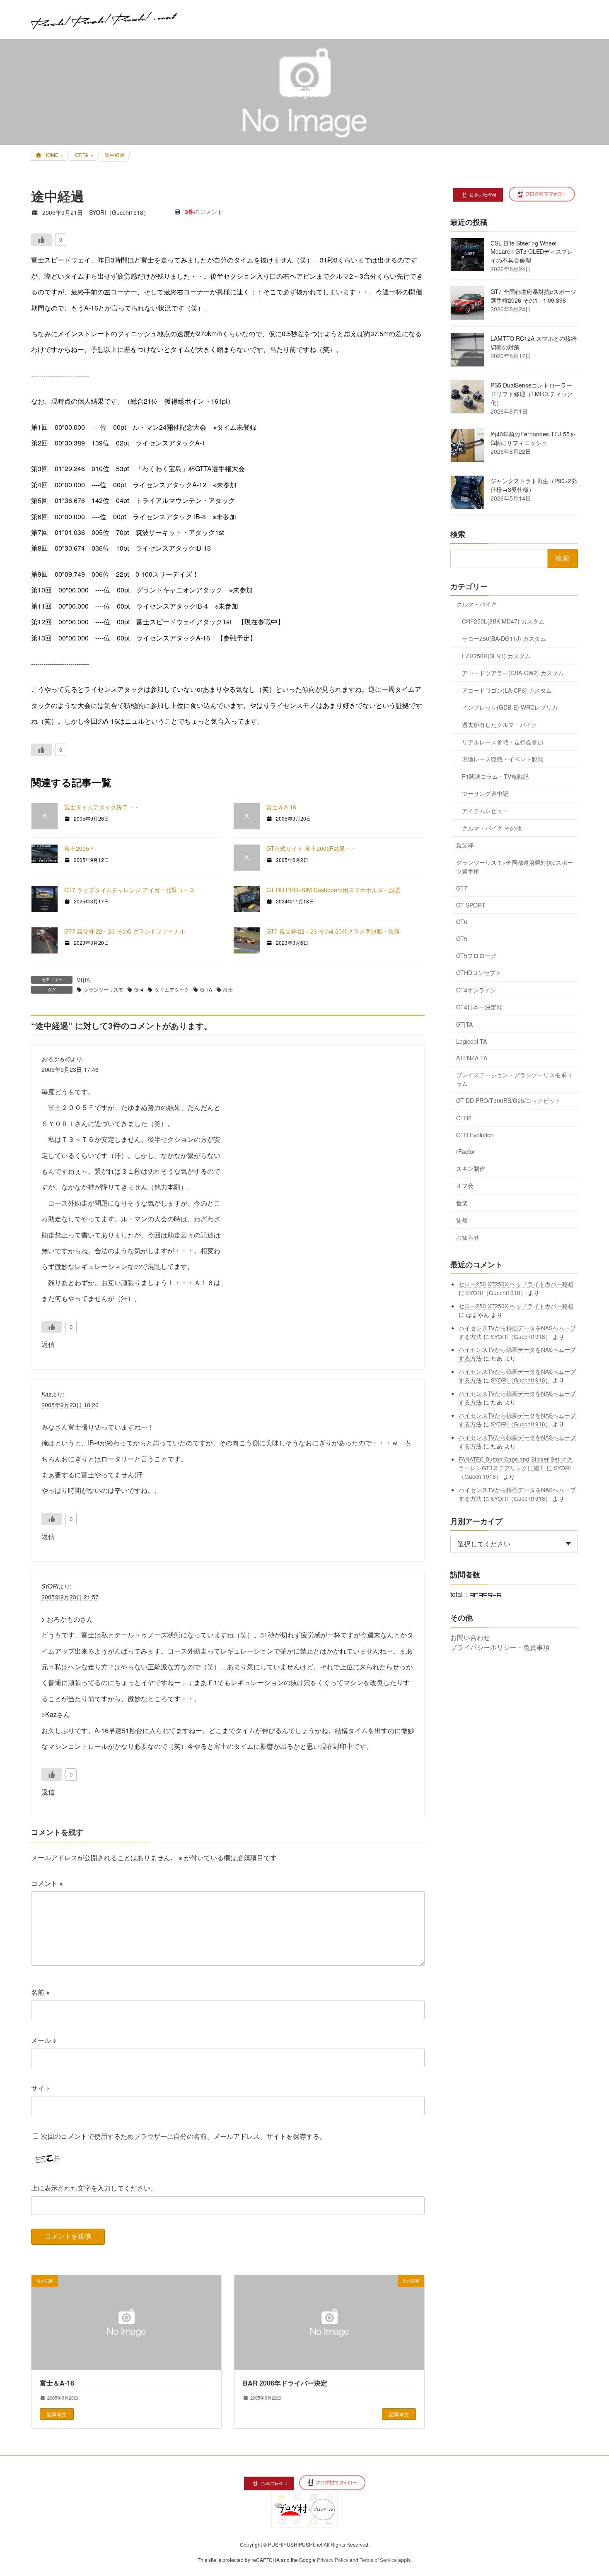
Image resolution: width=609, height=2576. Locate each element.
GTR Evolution (475, 1134)
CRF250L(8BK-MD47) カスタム (503, 621)
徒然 (462, 1220)
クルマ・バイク (476, 604)
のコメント (204, 212)
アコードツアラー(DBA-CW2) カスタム (513, 673)
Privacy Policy (333, 2560)
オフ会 (465, 1185)
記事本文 (57, 2414)
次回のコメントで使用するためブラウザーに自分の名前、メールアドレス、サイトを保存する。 (184, 2136)
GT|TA (83, 979)
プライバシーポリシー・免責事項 (500, 1647)
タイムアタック (172, 989)
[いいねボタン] (41, 240)
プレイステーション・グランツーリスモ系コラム (514, 1079)
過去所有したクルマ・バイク (500, 725)
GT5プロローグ (476, 955)
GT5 (462, 939)
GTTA (206, 989)
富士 (228, 989)
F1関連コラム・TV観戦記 (495, 776)
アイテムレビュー (485, 811)
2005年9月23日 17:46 (70, 1069)
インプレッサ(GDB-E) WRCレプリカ (510, 707)
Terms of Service (378, 2560)
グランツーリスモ (104, 989)
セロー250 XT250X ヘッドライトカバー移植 (517, 1283)
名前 (40, 1992)
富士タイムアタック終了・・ (102, 807)
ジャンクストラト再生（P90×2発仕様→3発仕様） (534, 485)
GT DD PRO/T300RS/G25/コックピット (508, 1100)
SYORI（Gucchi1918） (497, 1292)
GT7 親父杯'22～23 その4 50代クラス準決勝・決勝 (333, 931)
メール (44, 2040)
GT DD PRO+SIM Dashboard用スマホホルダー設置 (333, 890)
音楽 (462, 1203)
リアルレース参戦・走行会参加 (503, 742)
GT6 (462, 922)
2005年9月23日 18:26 (70, 1404)
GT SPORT (471, 905)
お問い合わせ (470, 1637)
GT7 (462, 888)
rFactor (466, 1151)
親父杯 (465, 845)
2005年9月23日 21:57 (70, 1596)
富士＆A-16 (281, 807)
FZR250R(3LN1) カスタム (496, 655)
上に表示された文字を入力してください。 (94, 2188)
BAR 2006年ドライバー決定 (285, 2383)
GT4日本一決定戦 (479, 1007)
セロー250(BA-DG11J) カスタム (504, 638)
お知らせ (468, 1237)
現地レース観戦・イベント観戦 (503, 759)
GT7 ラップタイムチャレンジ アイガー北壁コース (129, 890)
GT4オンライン (476, 989)
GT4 (139, 989)
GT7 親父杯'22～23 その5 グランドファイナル (125, 931)
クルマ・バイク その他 (492, 828)
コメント (47, 1883)
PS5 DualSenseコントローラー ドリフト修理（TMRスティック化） (532, 394)
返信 (48, 1344)
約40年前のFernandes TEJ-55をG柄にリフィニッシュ (533, 438)
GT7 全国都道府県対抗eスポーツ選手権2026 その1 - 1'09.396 (533, 296)
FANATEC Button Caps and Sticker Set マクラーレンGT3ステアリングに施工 (516, 1463)
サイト (41, 2088)
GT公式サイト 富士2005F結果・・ (312, 848)
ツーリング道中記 (485, 793)
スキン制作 (471, 1168)
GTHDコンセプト (479, 973)
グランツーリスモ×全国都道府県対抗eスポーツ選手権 (515, 866)
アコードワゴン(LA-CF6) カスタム (507, 690)
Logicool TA (471, 1041)
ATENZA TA (472, 1058)
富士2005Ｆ (80, 848)
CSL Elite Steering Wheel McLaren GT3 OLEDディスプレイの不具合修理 (532, 252)
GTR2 (464, 1118)
